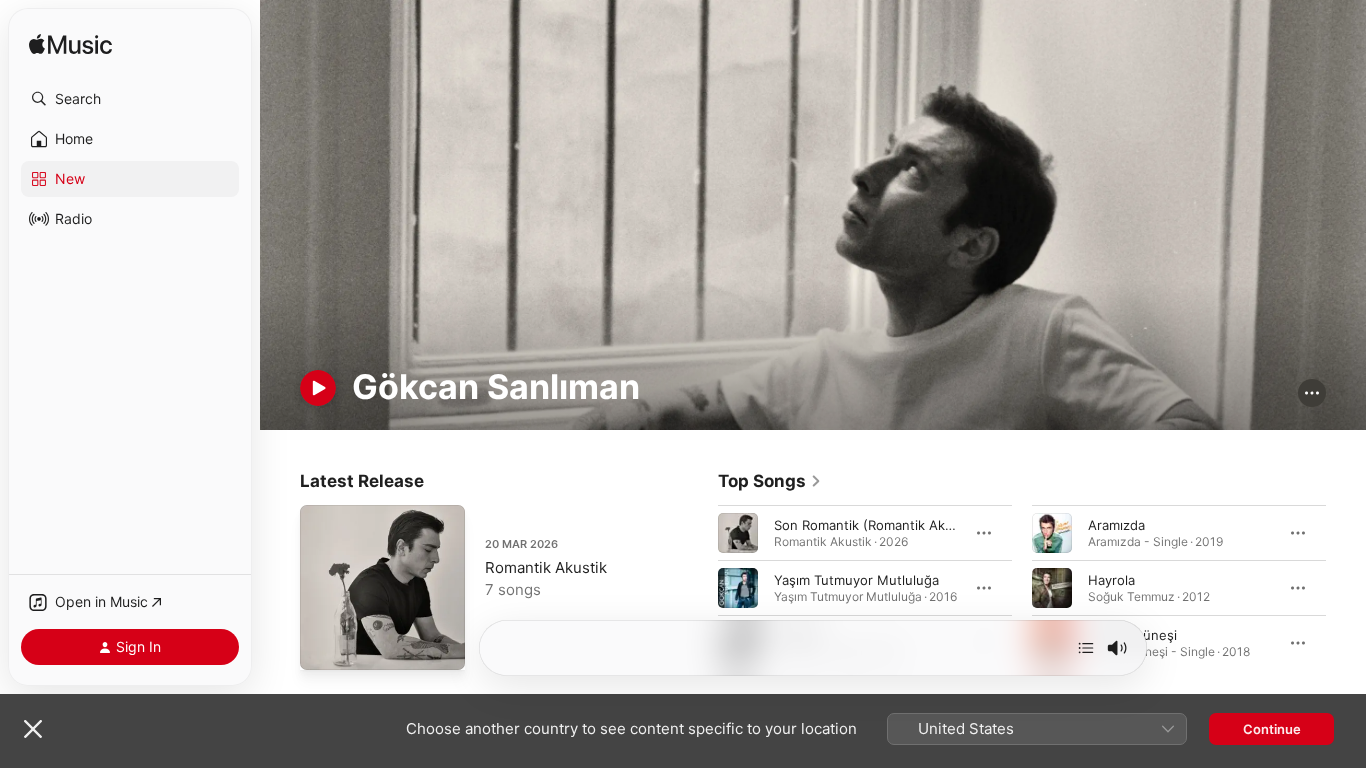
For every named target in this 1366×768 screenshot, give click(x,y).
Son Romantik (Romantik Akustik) (877, 525)
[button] (130, 99)
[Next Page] (1346, 588)
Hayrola (1111, 580)
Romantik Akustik (546, 567)
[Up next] (1086, 648)
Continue (1272, 729)
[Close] (33, 729)
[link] (770, 481)
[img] (70, 45)
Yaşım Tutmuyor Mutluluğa (856, 580)
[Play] (318, 388)
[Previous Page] (698, 588)
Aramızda (1116, 525)
